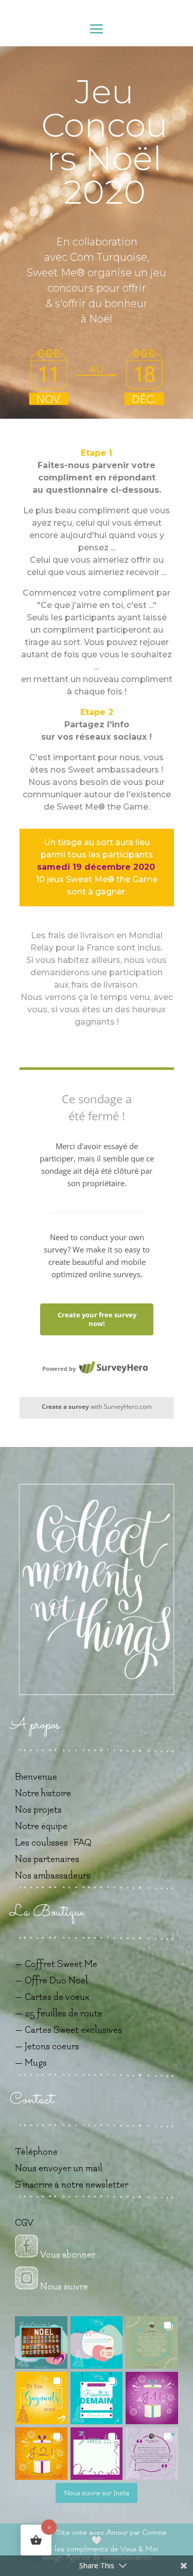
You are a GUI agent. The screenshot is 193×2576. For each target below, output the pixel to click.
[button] (41, 2342)
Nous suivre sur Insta (97, 2493)
